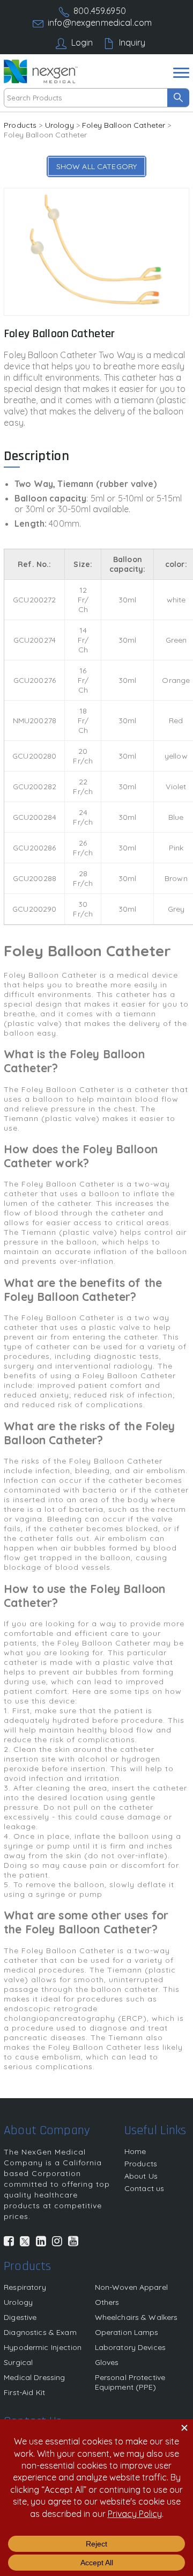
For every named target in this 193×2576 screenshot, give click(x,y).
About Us (141, 2176)
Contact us (144, 2188)
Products (20, 125)
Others (107, 2302)
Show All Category (96, 166)
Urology (60, 125)
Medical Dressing (34, 2377)
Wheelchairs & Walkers (136, 2317)
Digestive (20, 2317)
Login (82, 42)
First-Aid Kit (24, 2392)
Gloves (107, 2362)
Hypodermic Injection (43, 2347)
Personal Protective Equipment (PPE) (130, 2382)
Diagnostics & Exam (40, 2332)
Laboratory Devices (131, 2347)
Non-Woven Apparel (131, 2287)
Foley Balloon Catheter (124, 125)
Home (135, 2151)
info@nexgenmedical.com (100, 23)
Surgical (18, 2362)
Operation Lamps (127, 2332)
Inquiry (132, 42)
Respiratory (25, 2287)
